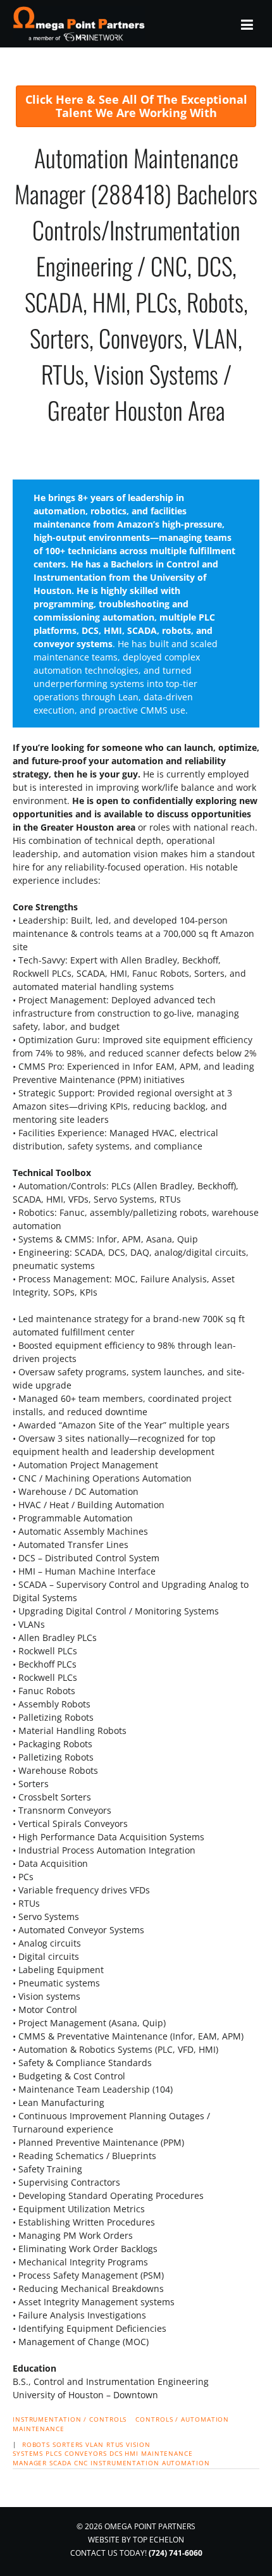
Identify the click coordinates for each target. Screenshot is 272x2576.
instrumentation (125, 2463)
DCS (116, 2453)
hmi (132, 2453)
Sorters (68, 2444)
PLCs (54, 2453)
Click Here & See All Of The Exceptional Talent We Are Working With (136, 106)
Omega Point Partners (81, 24)
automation (186, 2463)
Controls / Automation (182, 2419)
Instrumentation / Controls (70, 2419)
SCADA (60, 2463)
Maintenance (39, 2429)
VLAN (95, 2444)
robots (36, 2444)
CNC (81, 2463)
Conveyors (86, 2453)
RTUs (115, 2444)
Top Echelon (158, 2540)
